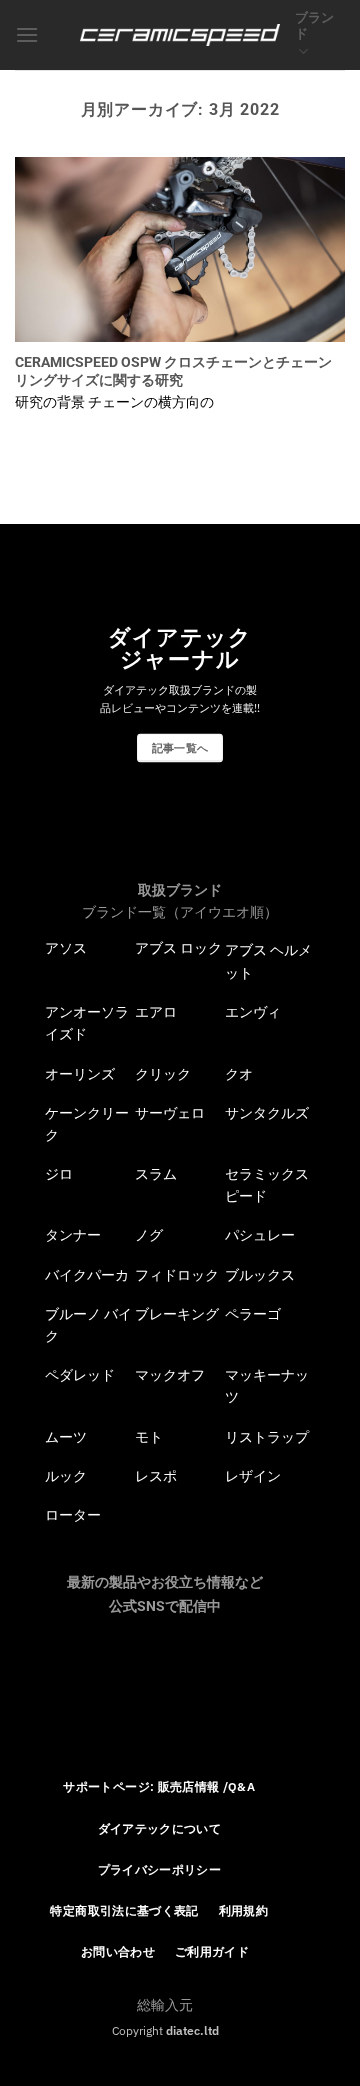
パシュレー (260, 1235)
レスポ (156, 1476)
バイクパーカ (87, 1275)
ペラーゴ (253, 1314)
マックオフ (170, 1375)
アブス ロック (178, 948)
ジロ (59, 1174)
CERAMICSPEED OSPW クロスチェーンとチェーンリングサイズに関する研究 (173, 371)
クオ (239, 1074)
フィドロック (177, 1275)
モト (149, 1437)
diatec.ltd (192, 2030)
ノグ (149, 1235)
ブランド (314, 25)
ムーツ (66, 1437)
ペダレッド (80, 1375)
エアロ (156, 1012)
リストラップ (267, 1437)
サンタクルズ (267, 1113)
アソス (66, 948)
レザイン (253, 1476)
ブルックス (260, 1275)
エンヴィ (253, 1012)
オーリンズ (80, 1074)
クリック (163, 1074)
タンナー (73, 1235)
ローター (73, 1515)
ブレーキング (177, 1314)
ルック (66, 1476)
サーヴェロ (170, 1113)
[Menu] (27, 34)
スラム (156, 1174)
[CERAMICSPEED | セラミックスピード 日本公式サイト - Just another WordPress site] (180, 35)
